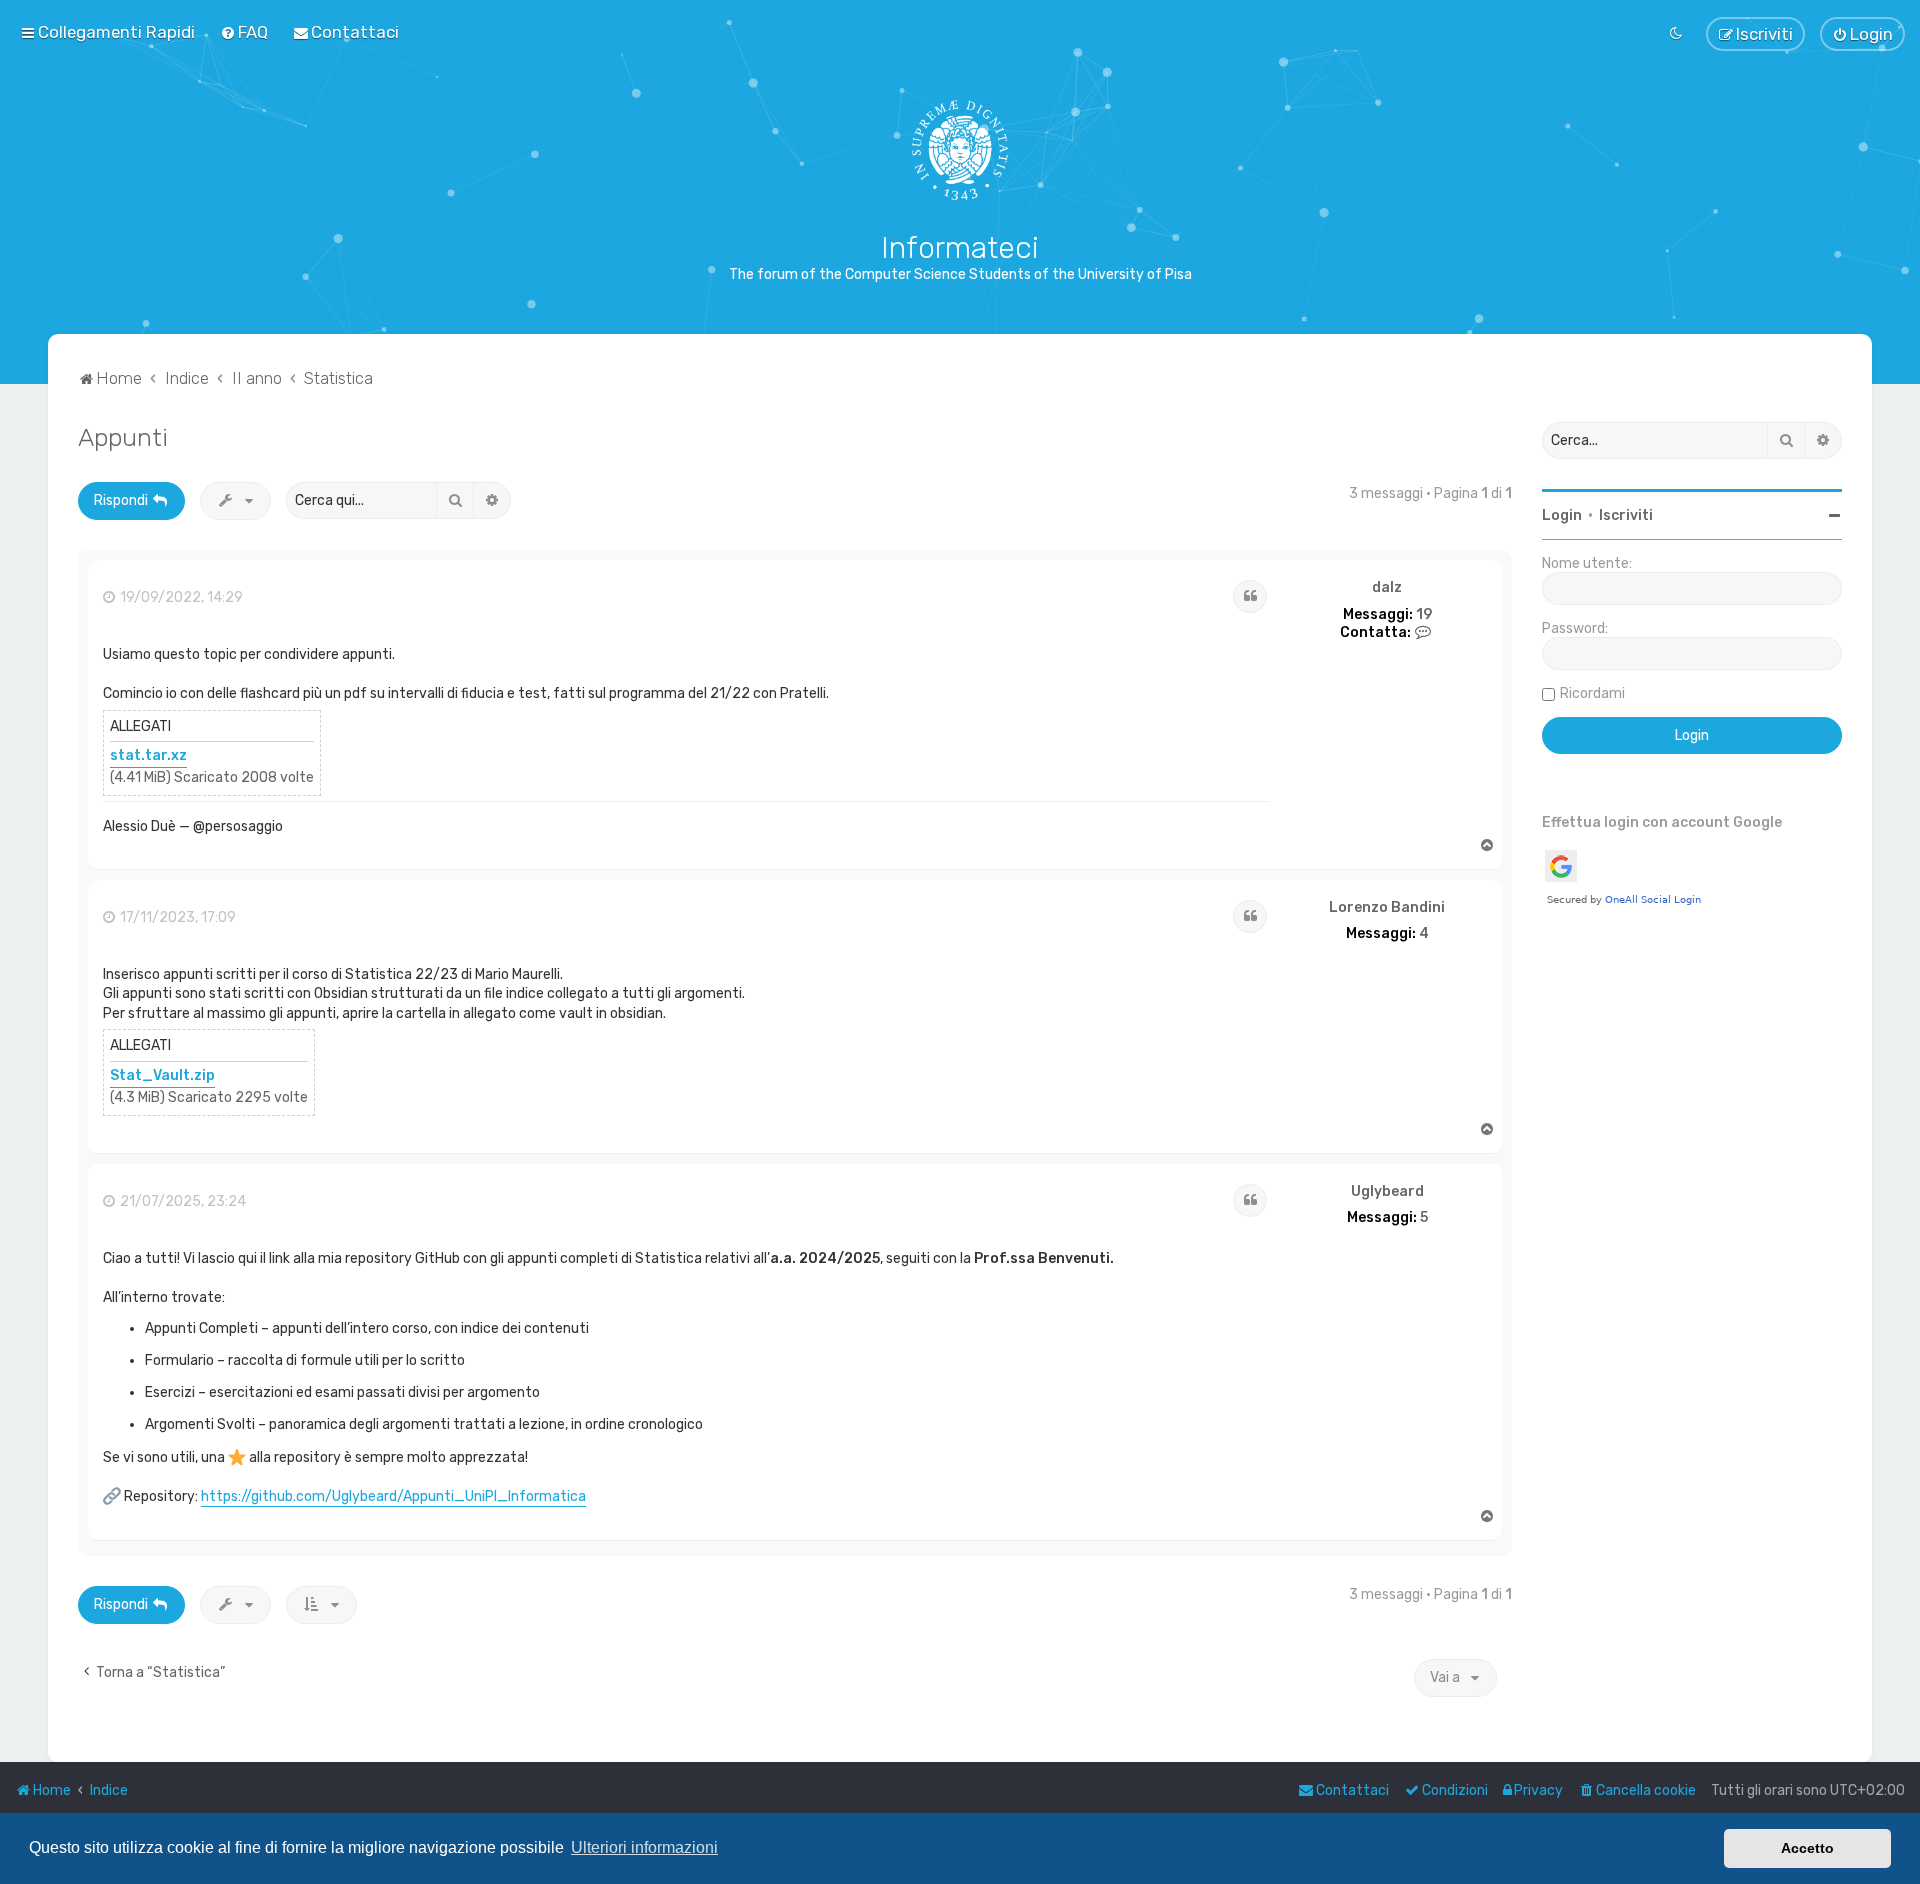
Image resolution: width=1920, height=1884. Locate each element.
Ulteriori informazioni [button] (644, 1847)
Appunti (123, 437)
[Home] (960, 150)
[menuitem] (244, 32)
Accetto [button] (1807, 1848)
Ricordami (1592, 693)
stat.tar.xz (148, 755)
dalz (1387, 588)
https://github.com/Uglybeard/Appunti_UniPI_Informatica (393, 1496)
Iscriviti (1626, 515)
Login (1562, 515)
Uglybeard (1387, 1192)
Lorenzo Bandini (1387, 908)
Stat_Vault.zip (162, 1075)
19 (1424, 615)
